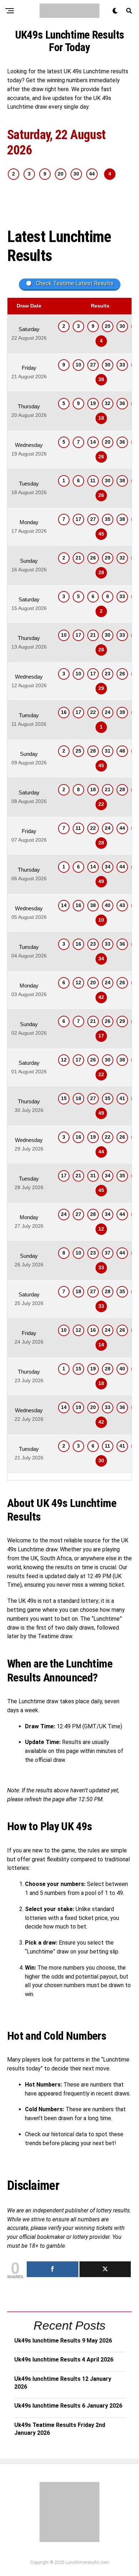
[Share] (53, 2269)
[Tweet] (105, 2269)
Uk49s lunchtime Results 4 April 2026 (64, 2360)
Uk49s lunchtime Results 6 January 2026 (68, 2406)
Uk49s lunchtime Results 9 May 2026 (63, 2341)
